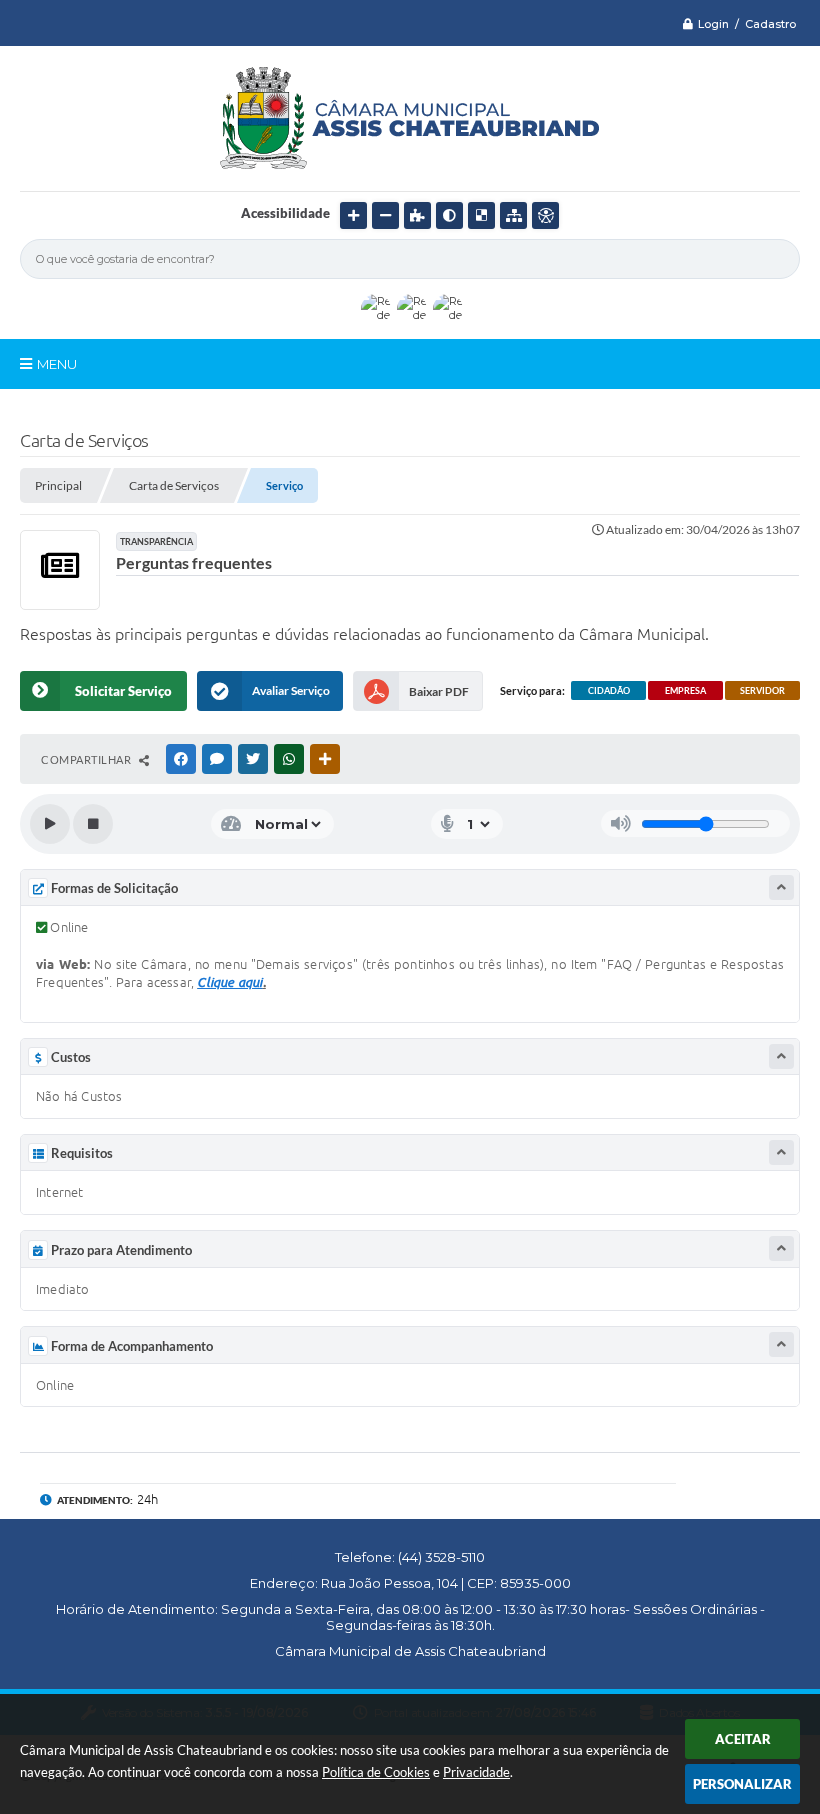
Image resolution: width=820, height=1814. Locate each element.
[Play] (50, 824)
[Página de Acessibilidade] (545, 215)
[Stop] (93, 824)
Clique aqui (229, 982)
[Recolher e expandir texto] (781, 887)
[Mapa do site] (513, 215)
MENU (57, 364)
